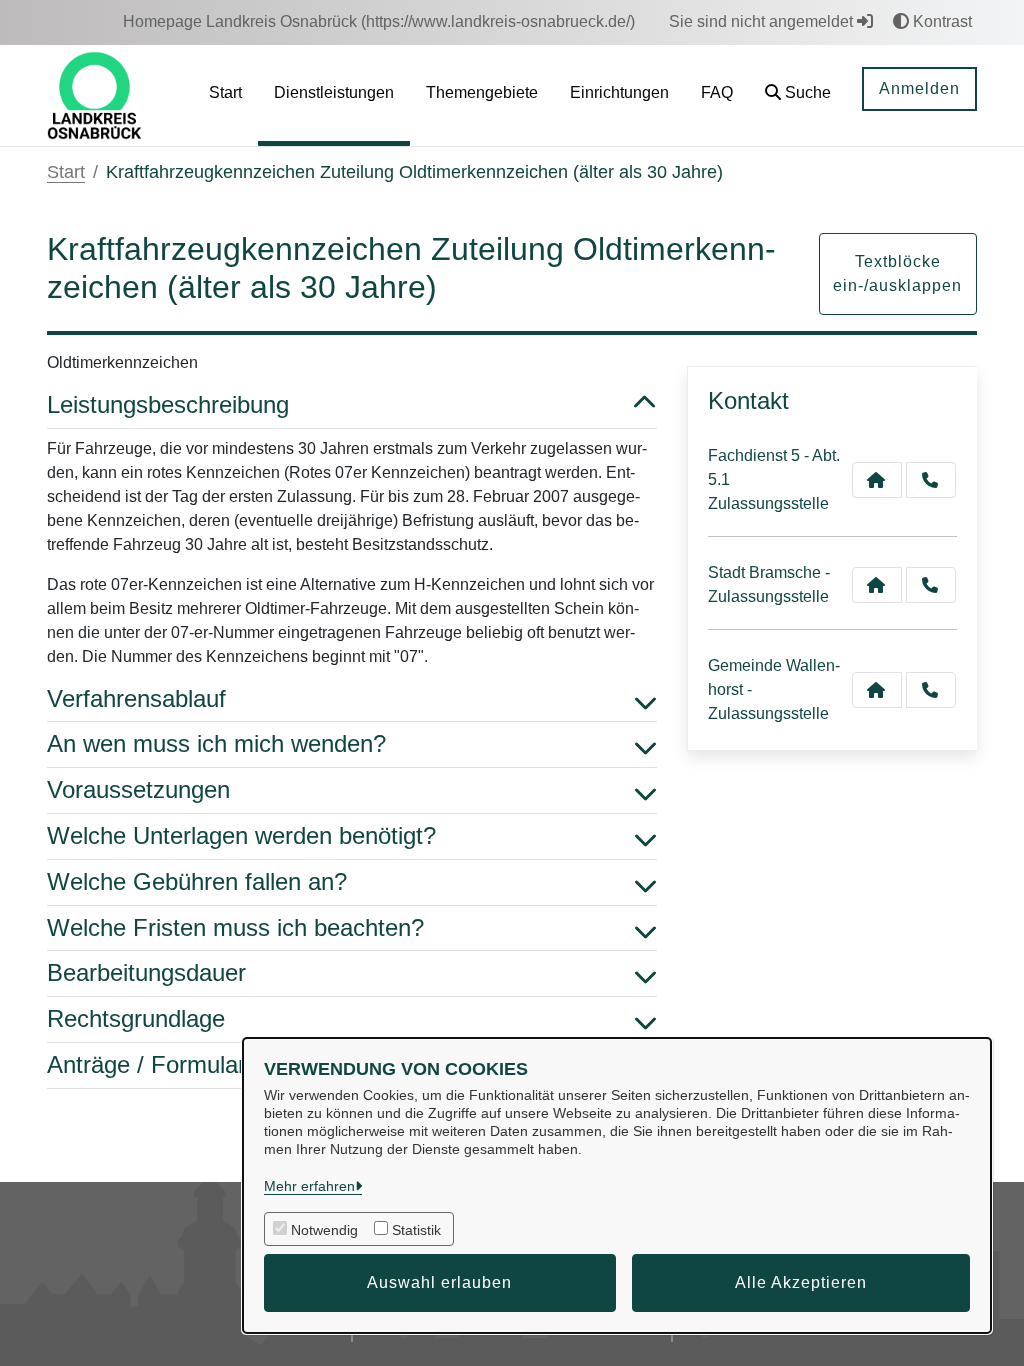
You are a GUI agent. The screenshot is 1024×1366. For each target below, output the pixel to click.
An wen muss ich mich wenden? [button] (216, 743)
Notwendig (324, 1230)
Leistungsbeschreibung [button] (168, 404)
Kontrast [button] (940, 21)
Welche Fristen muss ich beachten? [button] (235, 927)
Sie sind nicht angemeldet (763, 21)
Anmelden (919, 88)
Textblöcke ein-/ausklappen (897, 273)
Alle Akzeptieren (801, 1282)
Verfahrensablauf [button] (136, 698)
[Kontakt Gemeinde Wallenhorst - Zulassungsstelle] (877, 690)
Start (66, 172)
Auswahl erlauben (439, 1282)
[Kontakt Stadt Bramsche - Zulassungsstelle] (877, 585)
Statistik (416, 1230)
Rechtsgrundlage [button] (136, 1018)
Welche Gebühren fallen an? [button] (197, 881)
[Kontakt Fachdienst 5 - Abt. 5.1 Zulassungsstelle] (877, 480)
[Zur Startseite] (94, 94)
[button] (798, 95)
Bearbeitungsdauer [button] (146, 972)
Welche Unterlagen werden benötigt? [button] (241, 835)
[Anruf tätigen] (931, 480)
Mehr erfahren (309, 1186)
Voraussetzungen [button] (138, 789)
